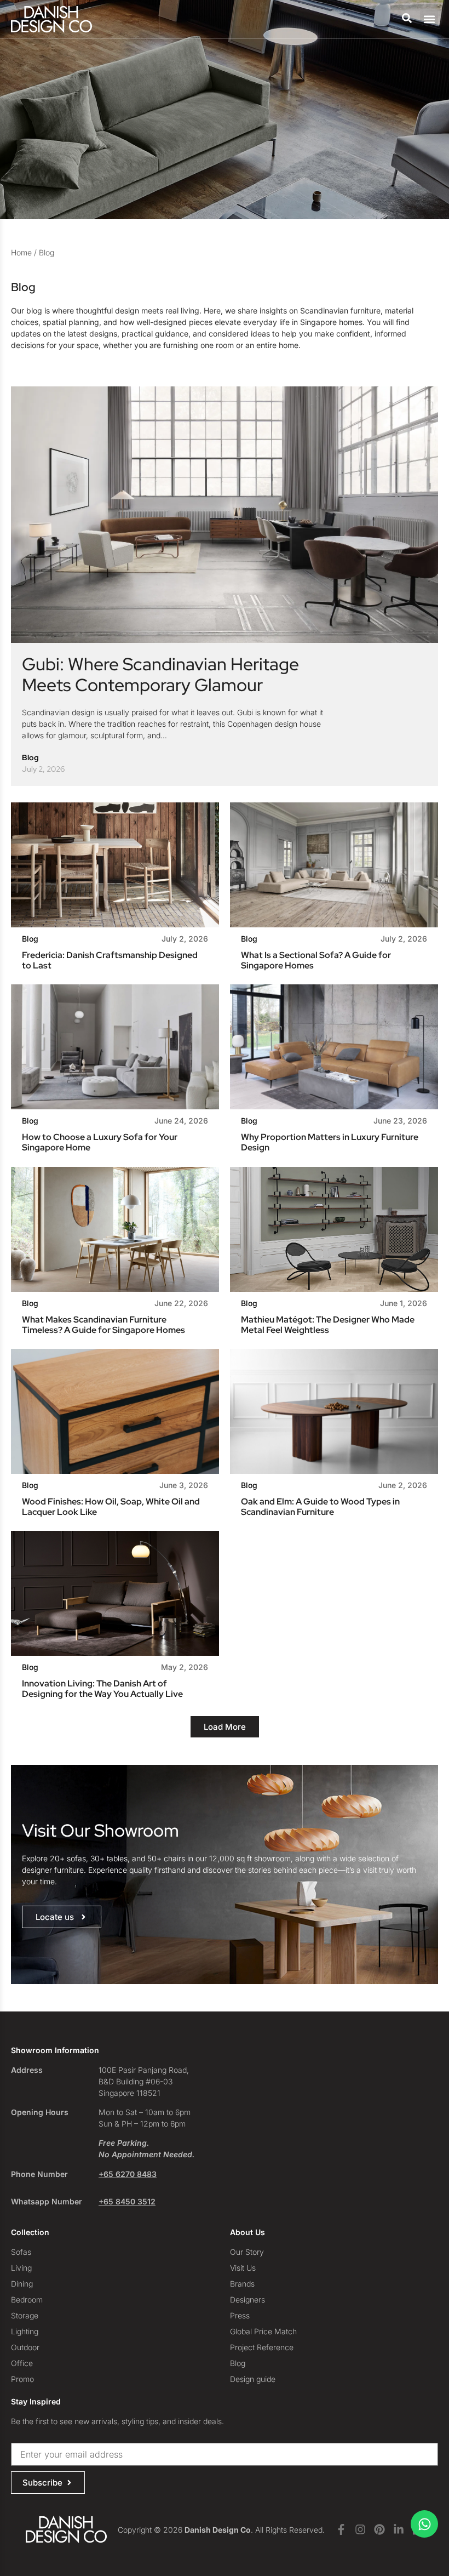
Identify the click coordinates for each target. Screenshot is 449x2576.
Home (21, 252)
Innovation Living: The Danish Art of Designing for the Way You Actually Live (102, 1689)
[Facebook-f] (341, 2529)
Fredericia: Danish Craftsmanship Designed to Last (110, 960)
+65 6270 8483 (128, 2174)
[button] (429, 19)
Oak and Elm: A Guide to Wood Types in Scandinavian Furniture (320, 1507)
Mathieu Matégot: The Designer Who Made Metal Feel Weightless (328, 1325)
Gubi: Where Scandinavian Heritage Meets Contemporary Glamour (160, 674)
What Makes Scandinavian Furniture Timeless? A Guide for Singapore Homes (103, 1325)
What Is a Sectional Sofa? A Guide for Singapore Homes (316, 960)
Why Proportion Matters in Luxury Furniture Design (330, 1142)
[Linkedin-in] (399, 2529)
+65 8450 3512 (127, 2201)
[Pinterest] (379, 2529)
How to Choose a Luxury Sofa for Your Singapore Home (100, 1142)
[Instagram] (360, 2529)
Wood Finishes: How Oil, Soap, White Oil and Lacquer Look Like (111, 1507)
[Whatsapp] (424, 2524)
